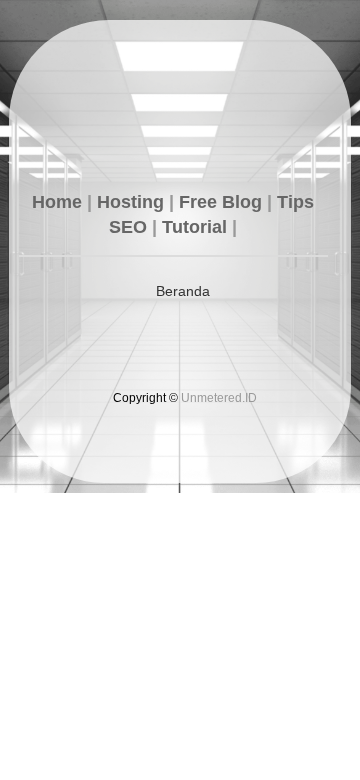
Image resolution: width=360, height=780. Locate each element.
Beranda (183, 291)
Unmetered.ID (219, 398)
